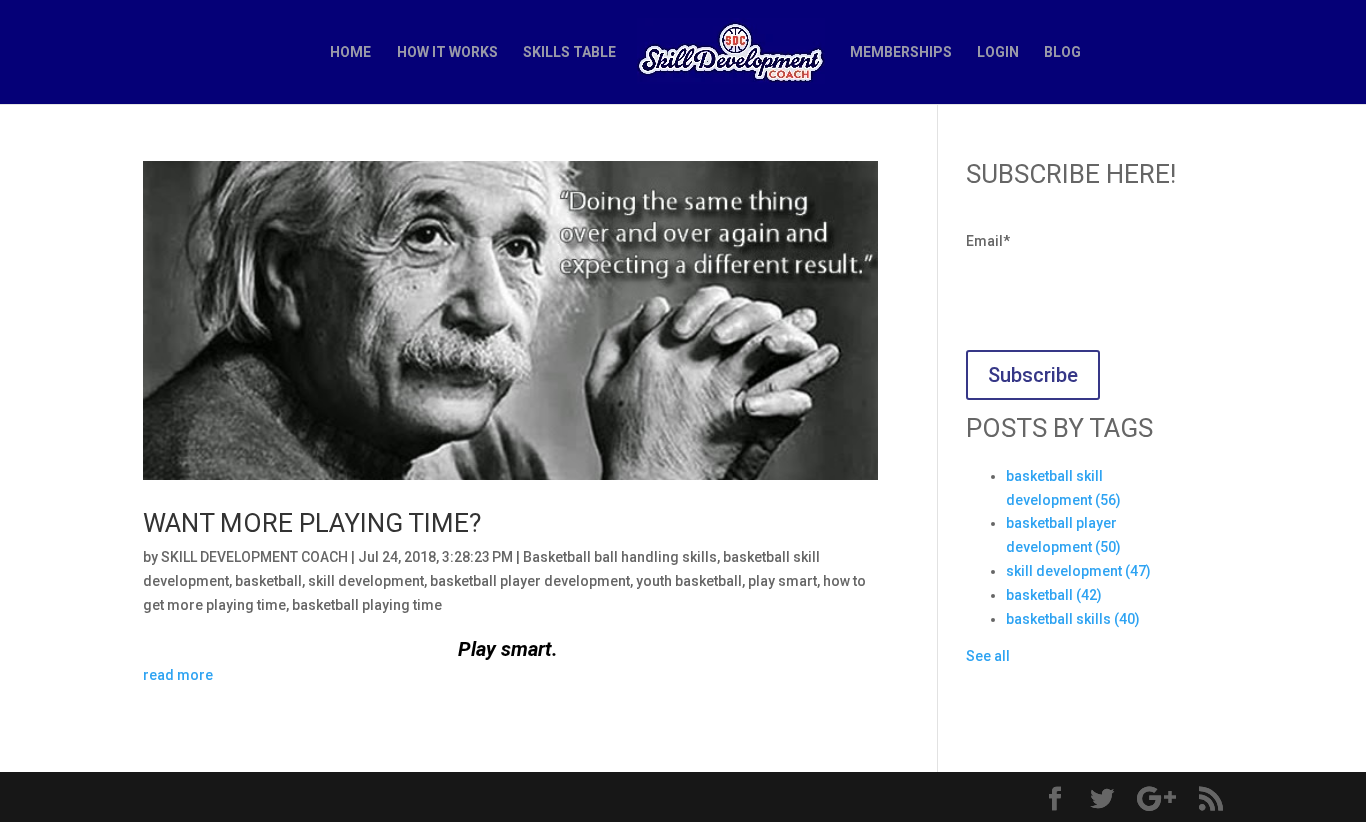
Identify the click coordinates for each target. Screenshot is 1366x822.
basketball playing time (367, 605)
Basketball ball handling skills (620, 557)
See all (988, 656)
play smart (782, 581)
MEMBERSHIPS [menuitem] (901, 52)
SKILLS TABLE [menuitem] (569, 52)
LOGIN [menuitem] (998, 52)
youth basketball (689, 581)
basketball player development (530, 581)
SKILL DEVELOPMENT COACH (254, 557)
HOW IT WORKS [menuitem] (447, 52)
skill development (366, 581)
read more (178, 675)
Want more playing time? (312, 523)
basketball (268, 581)
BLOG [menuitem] (1062, 52)
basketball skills (1073, 619)
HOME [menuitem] (350, 52)
